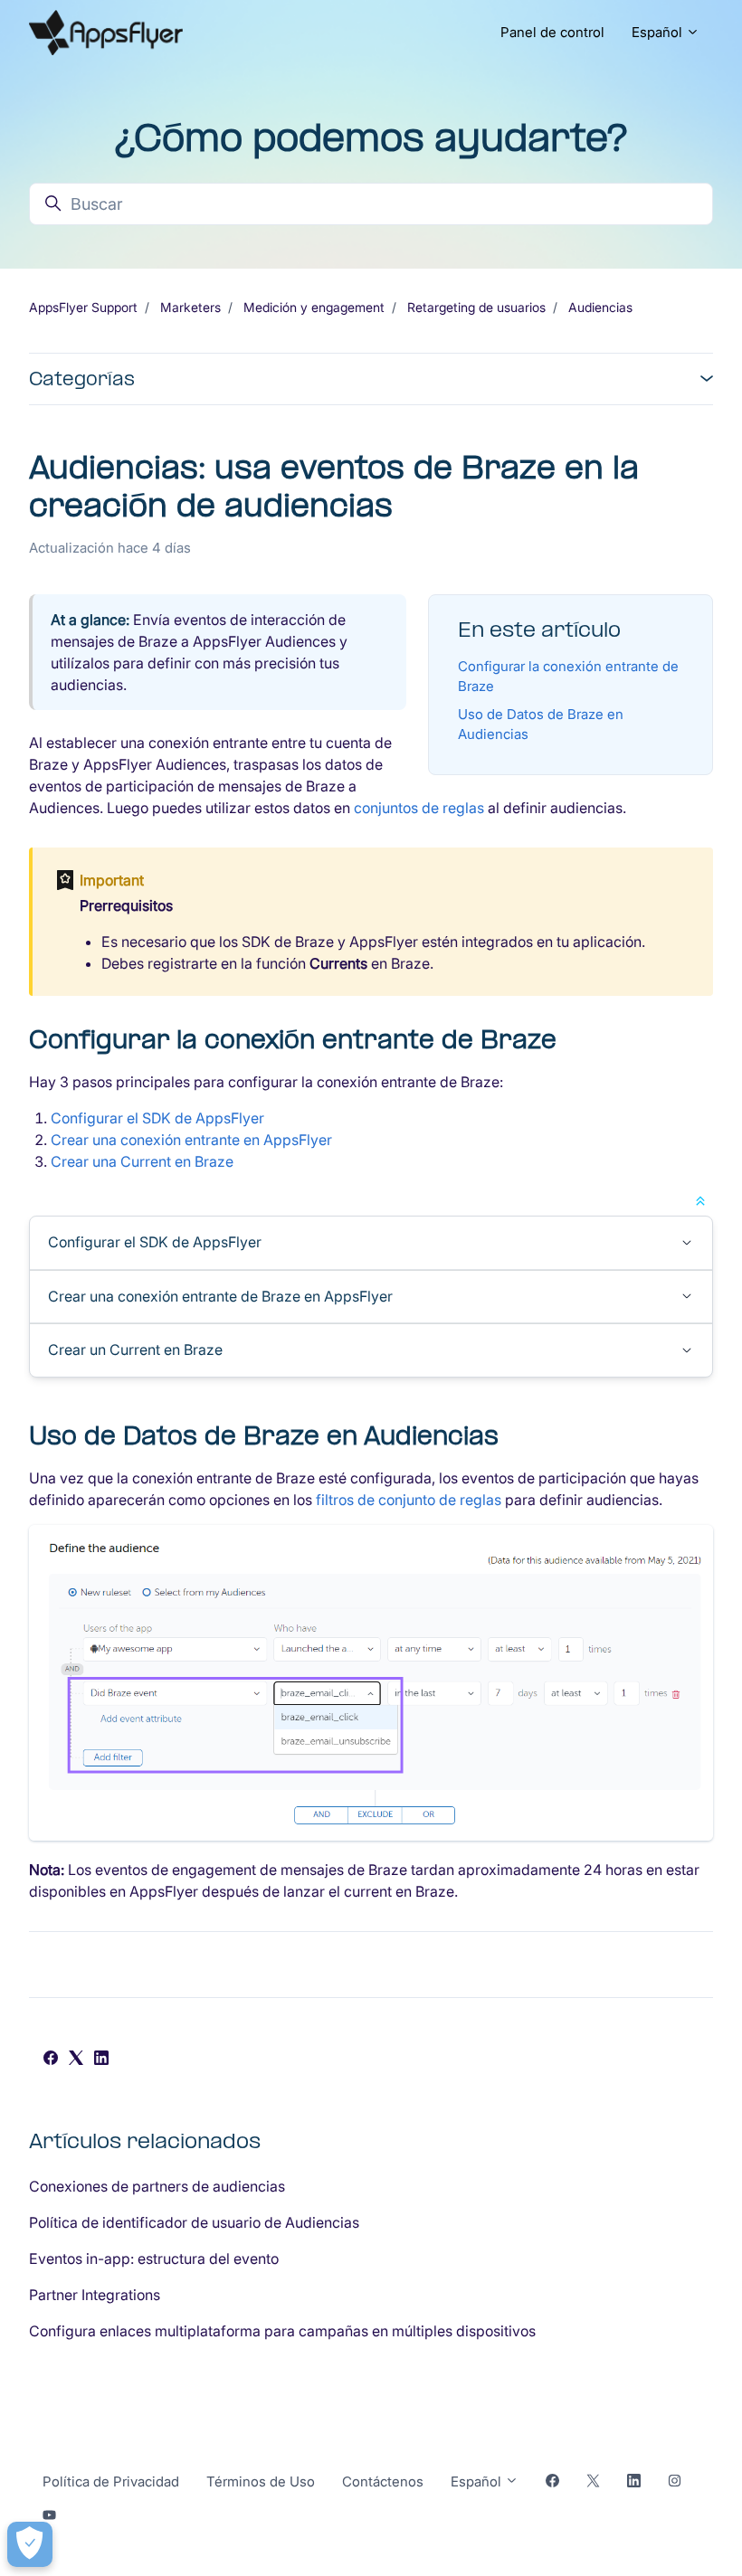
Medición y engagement (314, 307)
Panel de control (552, 32)
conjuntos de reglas (419, 808)
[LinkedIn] (101, 2060)
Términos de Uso (261, 2481)
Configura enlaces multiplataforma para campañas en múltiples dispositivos (282, 2331)
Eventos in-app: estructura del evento (154, 2259)
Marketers (190, 307)
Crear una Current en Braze (142, 1161)
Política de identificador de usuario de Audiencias (194, 2222)
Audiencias (600, 307)
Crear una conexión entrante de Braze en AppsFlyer (220, 1296)
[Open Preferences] (30, 2544)
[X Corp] (76, 2060)
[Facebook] (51, 2060)
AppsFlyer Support (83, 307)
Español (659, 32)
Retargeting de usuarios (476, 307)
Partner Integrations (95, 2295)
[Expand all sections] (700, 1199)
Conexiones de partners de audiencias (157, 2186)
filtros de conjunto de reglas (409, 1500)
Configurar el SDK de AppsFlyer (157, 1118)
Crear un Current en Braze (135, 1350)
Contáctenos (383, 2481)
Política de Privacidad (111, 2481)
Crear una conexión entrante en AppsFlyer (191, 1140)
